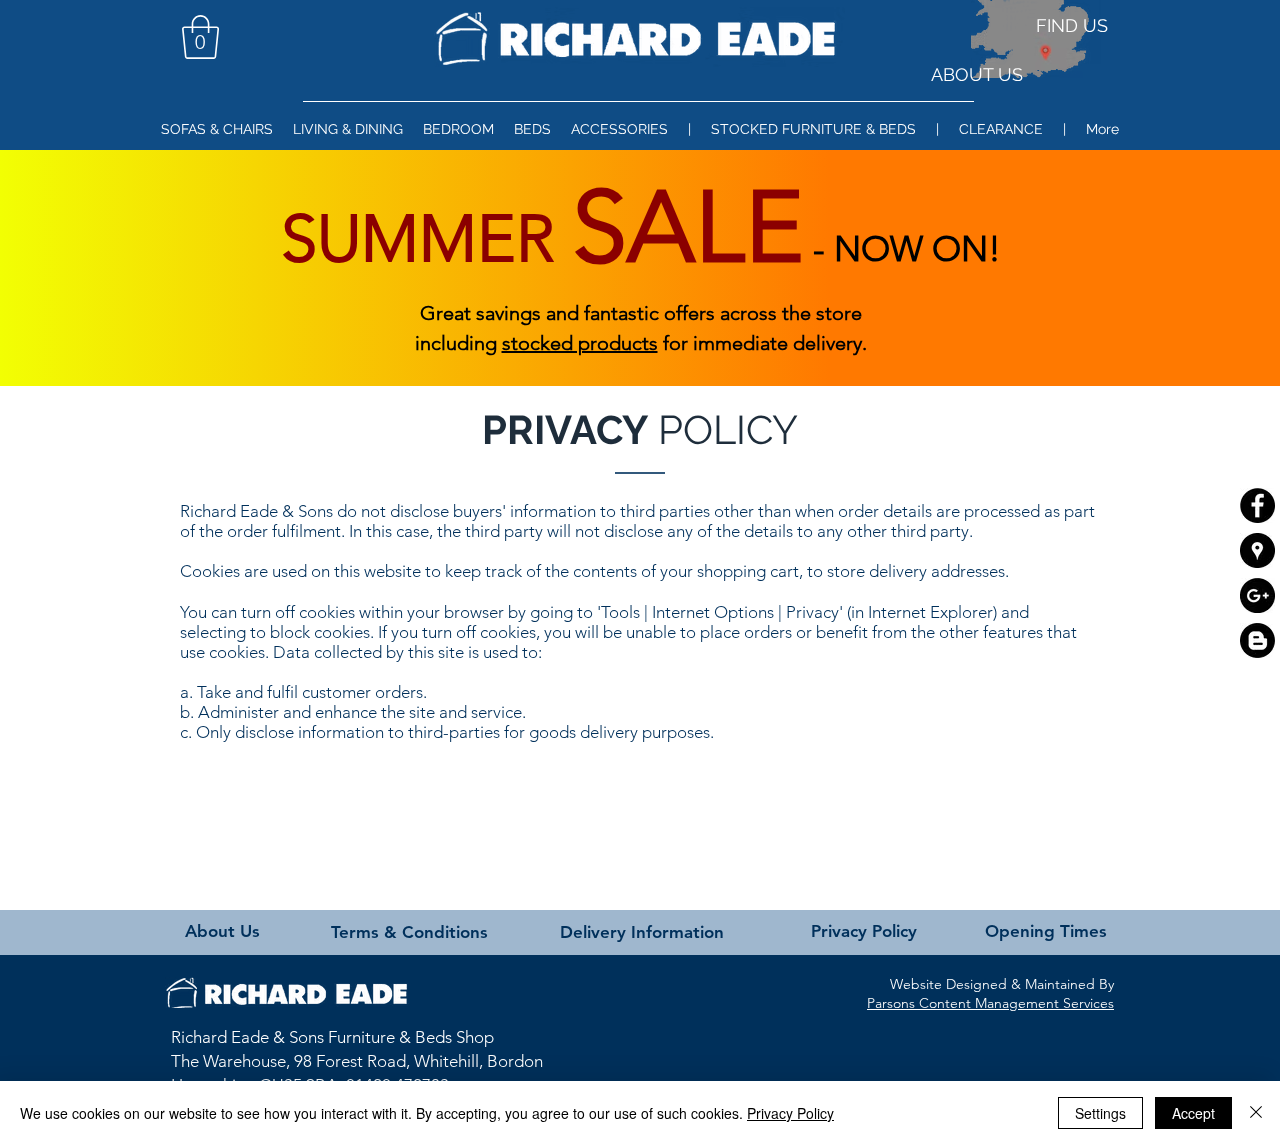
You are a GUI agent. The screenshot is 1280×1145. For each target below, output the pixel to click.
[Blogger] (1257, 640)
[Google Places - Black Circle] (1257, 550)
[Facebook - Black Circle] (1257, 505)
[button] (200, 37)
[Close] (1256, 1113)
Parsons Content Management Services (990, 1003)
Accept (1193, 1113)
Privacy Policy (790, 1113)
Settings (1100, 1113)
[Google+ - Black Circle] (1257, 595)
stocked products (580, 343)
